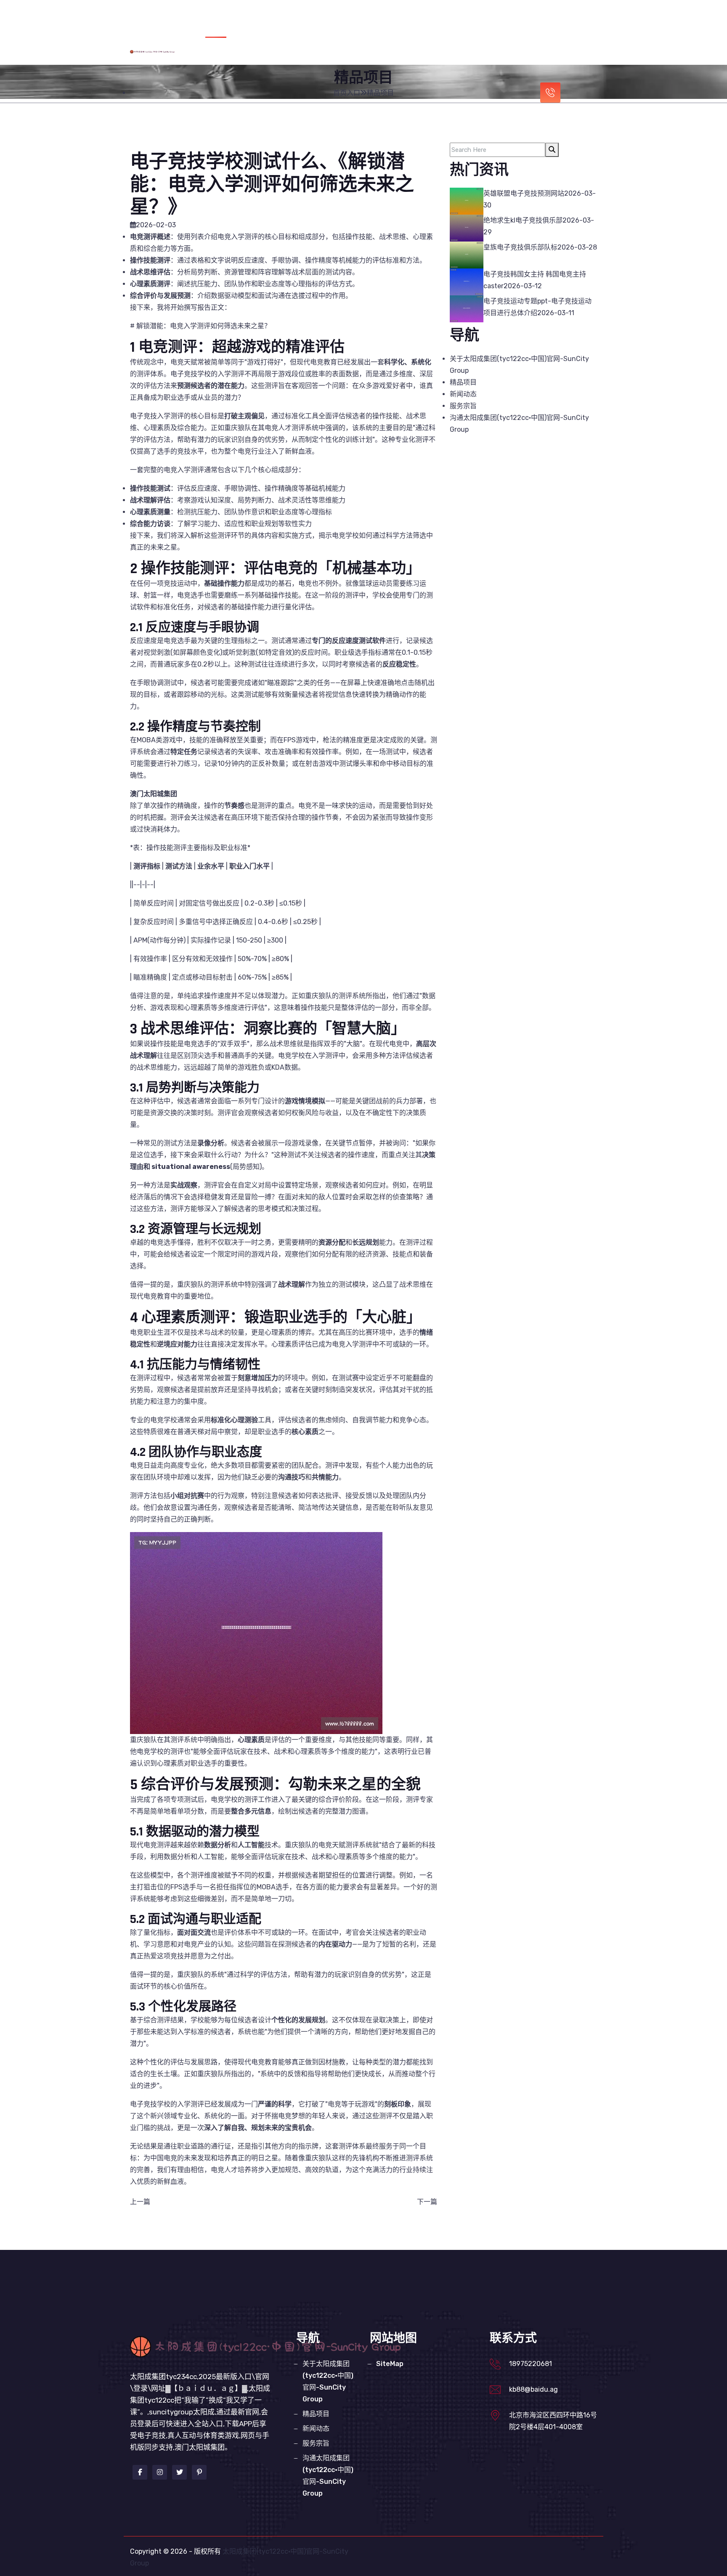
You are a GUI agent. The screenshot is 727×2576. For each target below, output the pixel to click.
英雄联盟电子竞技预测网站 (524, 193)
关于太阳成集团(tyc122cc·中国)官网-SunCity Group (383, 18)
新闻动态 (533, 18)
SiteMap (390, 2364)
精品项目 (492, 18)
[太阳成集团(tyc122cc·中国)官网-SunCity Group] (168, 51)
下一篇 (427, 2202)
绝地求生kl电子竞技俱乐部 (523, 220)
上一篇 (140, 2202)
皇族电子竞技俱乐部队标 (520, 247)
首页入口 (275, 18)
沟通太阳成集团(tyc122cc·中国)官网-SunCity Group (425, 55)
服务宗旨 (574, 18)
